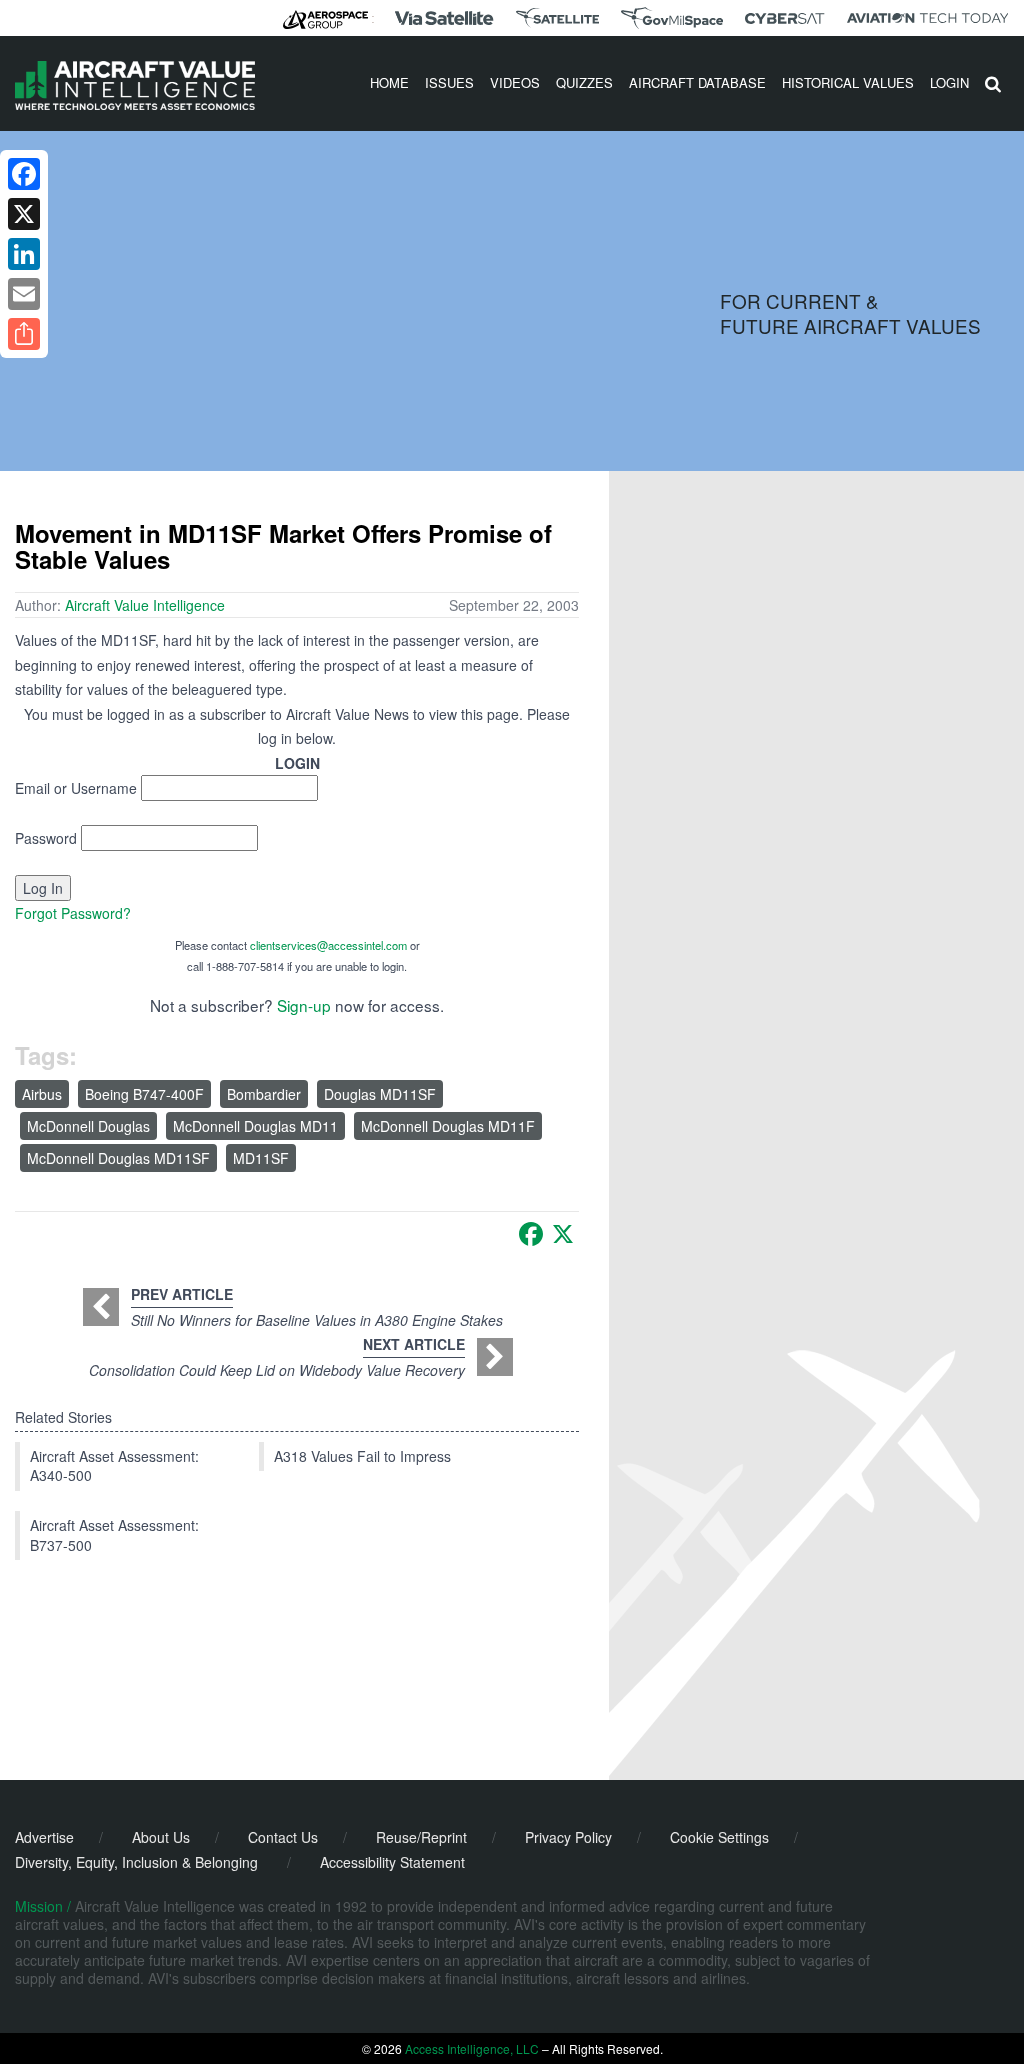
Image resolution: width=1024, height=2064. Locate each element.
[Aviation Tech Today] (928, 18)
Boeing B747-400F (144, 1094)
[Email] (24, 294)
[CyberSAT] (784, 18)
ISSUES (449, 82)
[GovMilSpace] (672, 18)
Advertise (44, 1837)
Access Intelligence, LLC (472, 2048)
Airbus (42, 1094)
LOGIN (949, 82)
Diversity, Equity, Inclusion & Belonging (136, 1862)
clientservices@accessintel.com (328, 945)
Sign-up (304, 1005)
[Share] (24, 334)
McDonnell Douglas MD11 (255, 1126)
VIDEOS (515, 82)
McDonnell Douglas (88, 1126)
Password (46, 838)
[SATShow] (557, 18)
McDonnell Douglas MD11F (448, 1126)
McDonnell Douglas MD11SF (118, 1158)
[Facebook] (531, 1234)
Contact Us (283, 1837)
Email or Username (76, 788)
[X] (563, 1234)
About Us (161, 1837)
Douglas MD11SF (380, 1094)
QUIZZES (584, 82)
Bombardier (264, 1094)
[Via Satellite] (444, 18)
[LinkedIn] (24, 254)
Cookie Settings (719, 1837)
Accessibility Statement (392, 1862)
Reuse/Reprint (421, 1837)
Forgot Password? (73, 913)
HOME (389, 82)
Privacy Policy (568, 1837)
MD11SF (261, 1158)
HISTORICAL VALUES (848, 82)
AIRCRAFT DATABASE (697, 82)
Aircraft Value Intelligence (145, 605)
